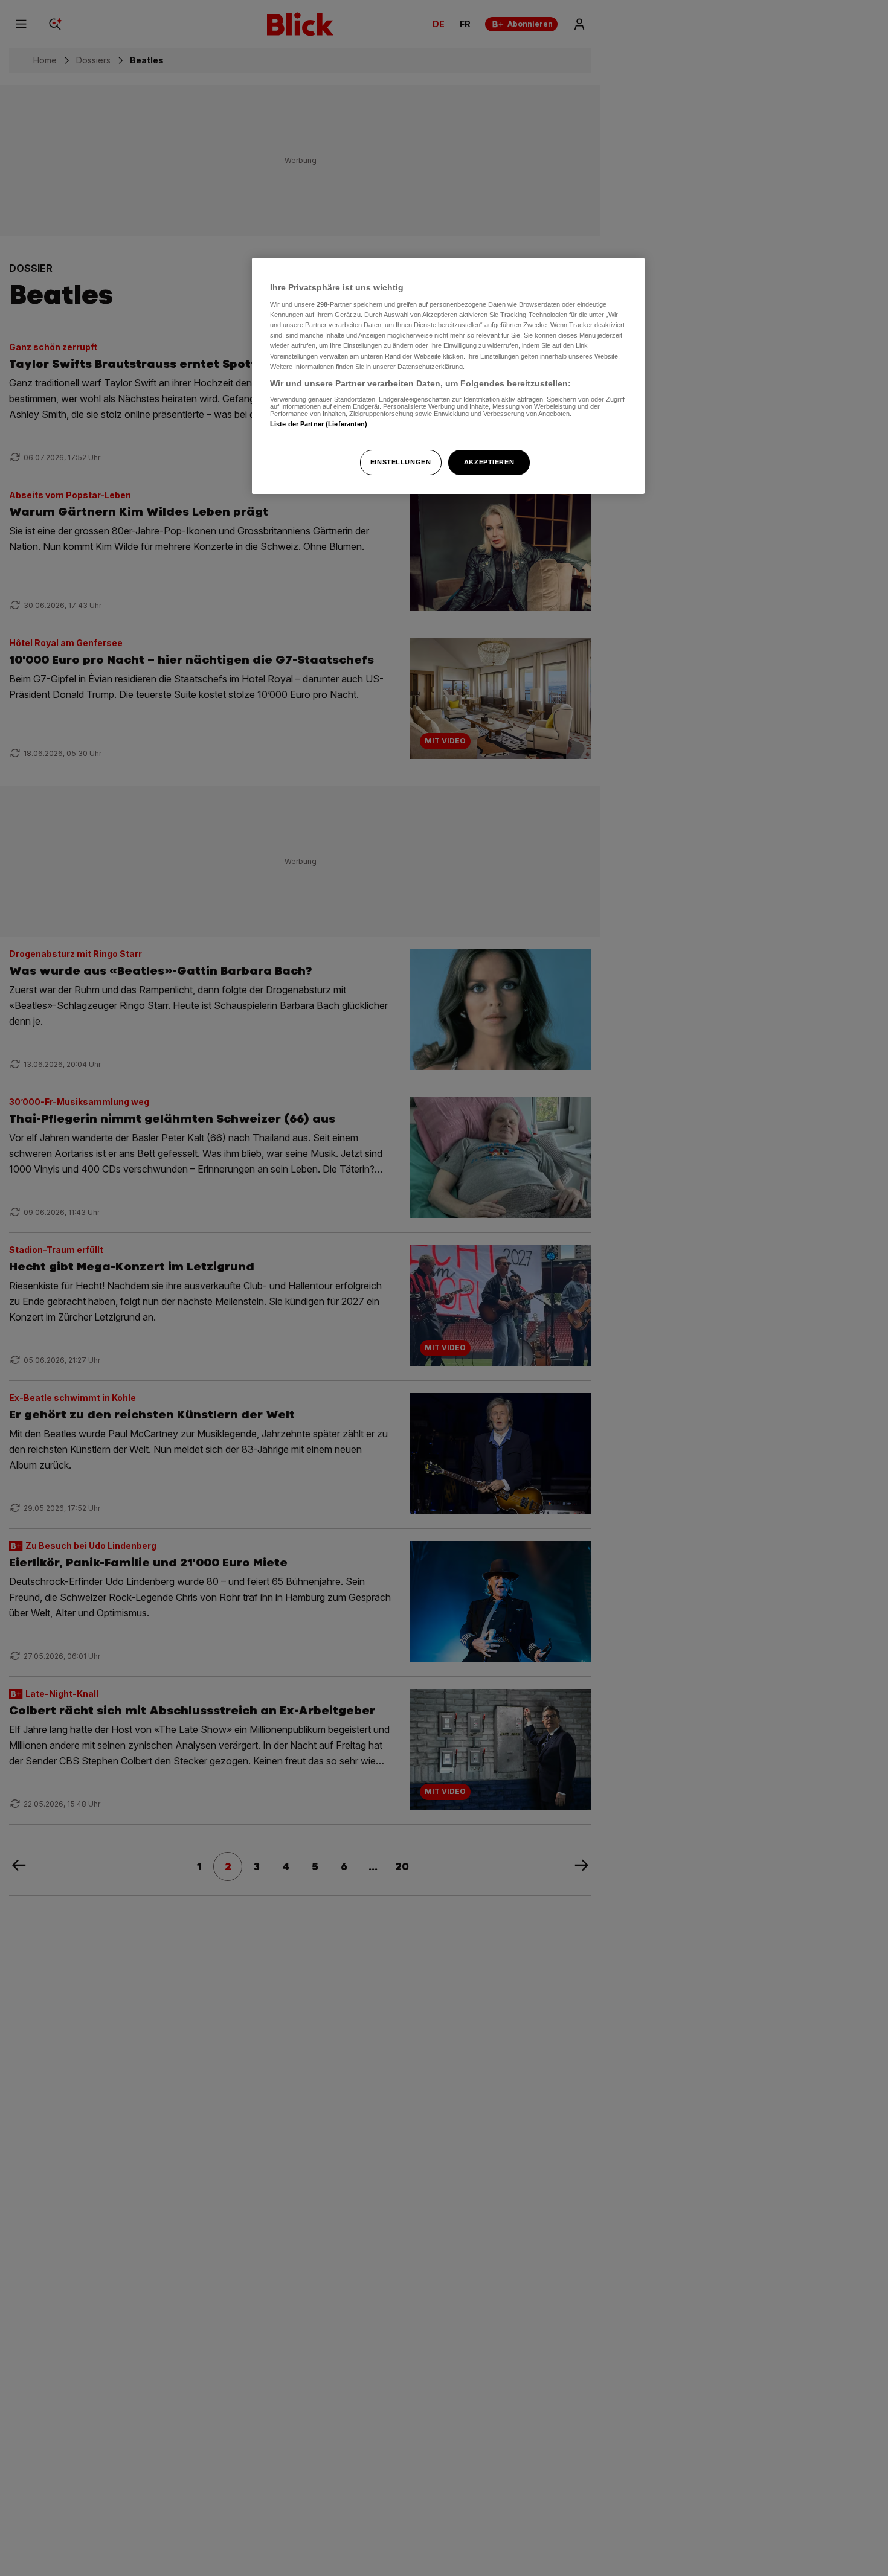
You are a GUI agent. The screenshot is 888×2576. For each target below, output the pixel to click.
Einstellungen (401, 462)
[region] (448, 376)
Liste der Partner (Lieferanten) (319, 424)
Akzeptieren (489, 462)
